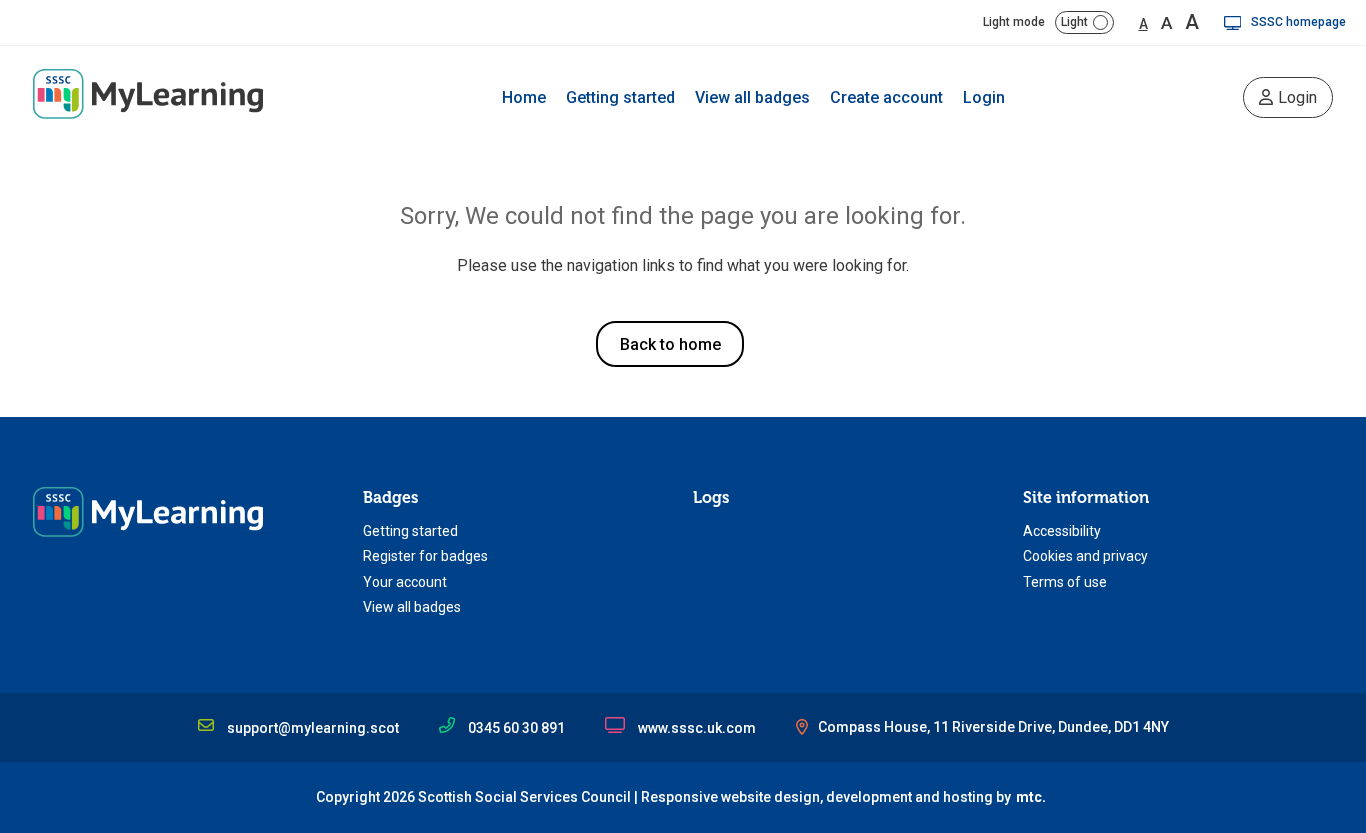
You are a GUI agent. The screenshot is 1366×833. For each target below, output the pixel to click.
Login (984, 97)
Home (524, 97)
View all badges (752, 97)
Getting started (620, 97)
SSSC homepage (1298, 22)
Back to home (670, 344)
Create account (886, 97)
